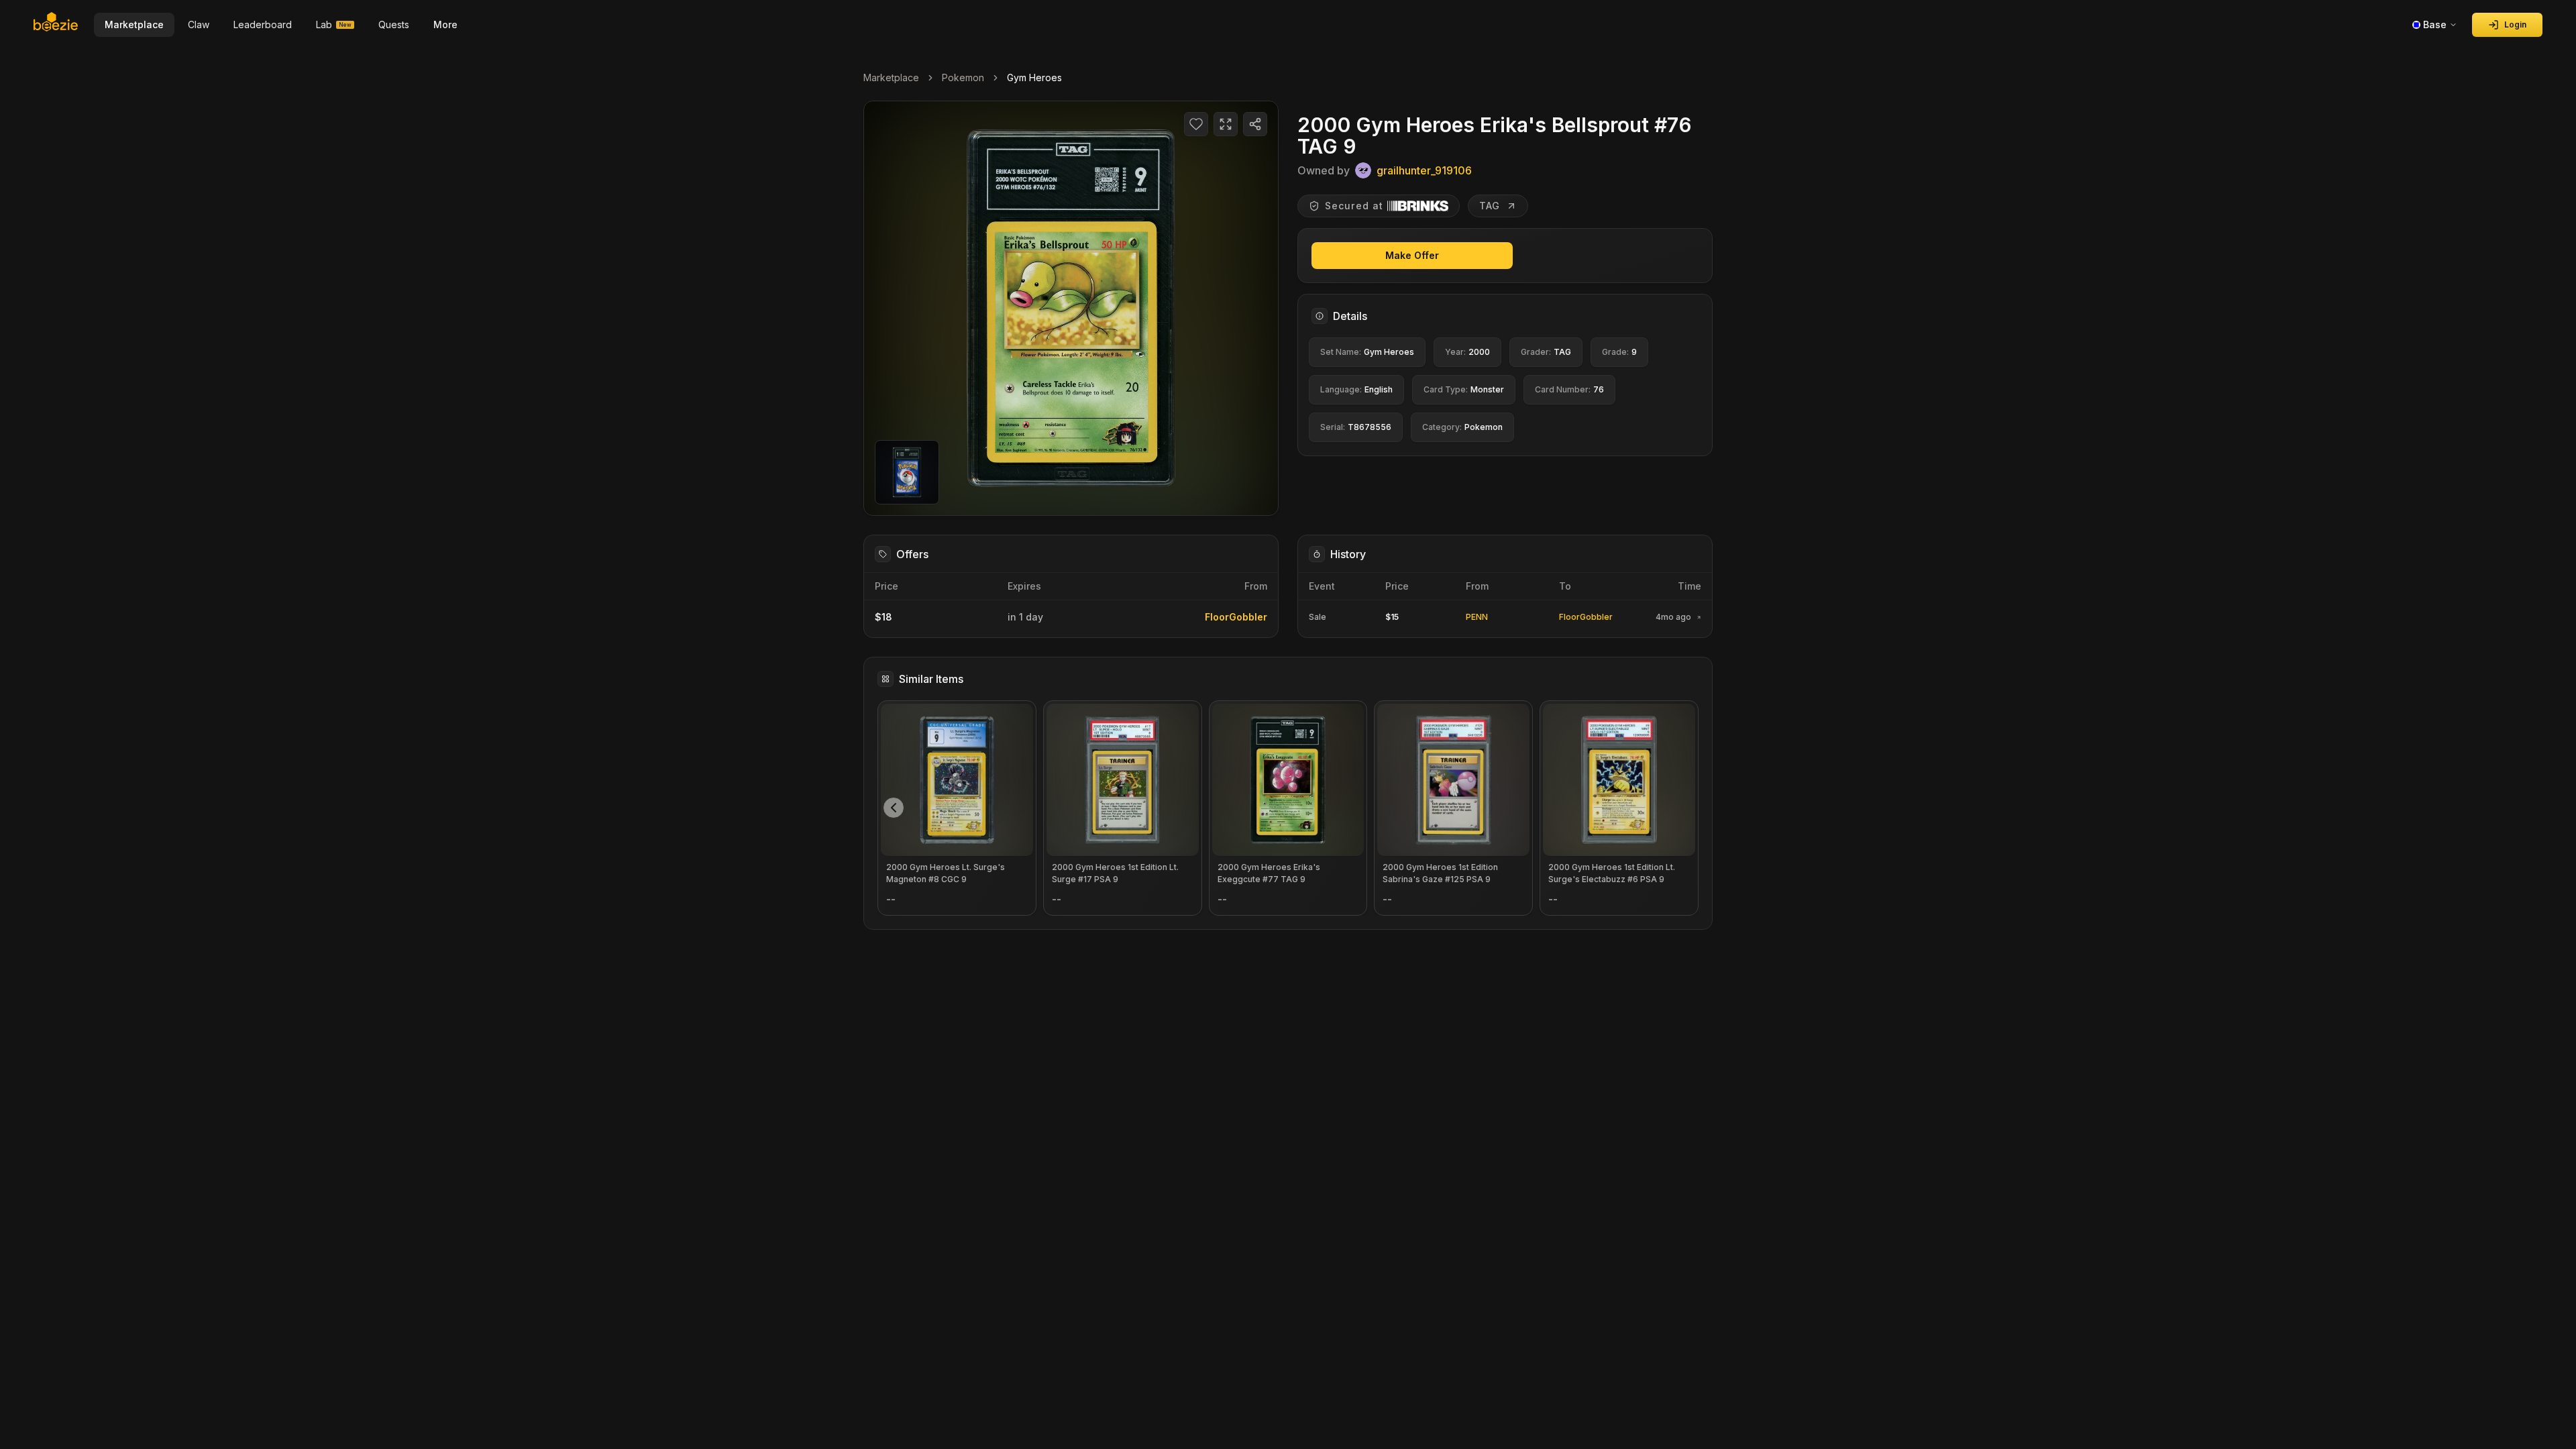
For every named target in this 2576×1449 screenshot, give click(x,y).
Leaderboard (263, 24)
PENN (1477, 617)
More (445, 24)
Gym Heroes (1034, 77)
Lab (334, 24)
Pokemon (963, 77)
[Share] (1255, 124)
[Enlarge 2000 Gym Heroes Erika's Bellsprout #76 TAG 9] (1071, 308)
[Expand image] (1226, 124)
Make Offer (1412, 255)
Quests (394, 24)
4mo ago (1673, 617)
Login (2515, 24)
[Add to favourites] (1196, 124)
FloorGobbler (1236, 617)
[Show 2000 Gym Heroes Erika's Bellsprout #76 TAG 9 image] (907, 472)
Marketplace (891, 77)
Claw (199, 24)
